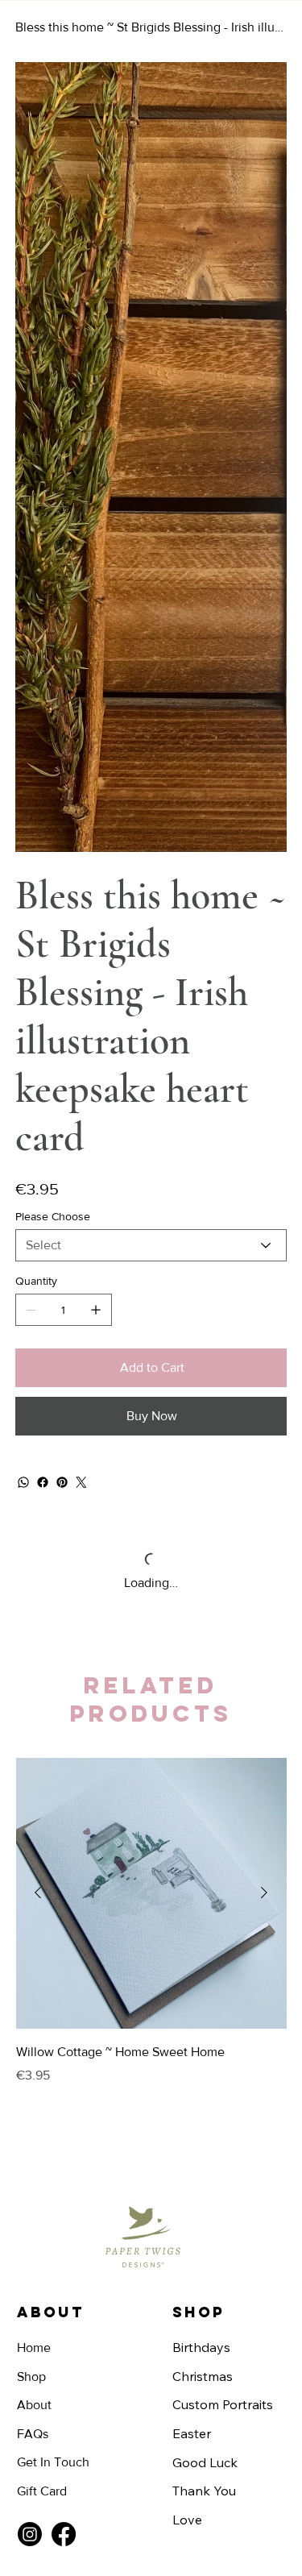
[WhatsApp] (23, 965)
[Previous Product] (38, 1375)
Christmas (203, 1859)
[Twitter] (81, 965)
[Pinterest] (62, 965)
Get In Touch (53, 1944)
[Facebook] (43, 965)
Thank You (204, 1973)
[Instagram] (30, 2017)
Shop (31, 1859)
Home (34, 1830)
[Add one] (96, 792)
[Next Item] (265, 198)
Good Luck (205, 1945)
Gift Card (42, 1974)
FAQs (33, 1916)
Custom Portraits (223, 1887)
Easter (192, 1916)
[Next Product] (264, 1375)
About (34, 1887)
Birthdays (201, 1830)
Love (187, 2002)
